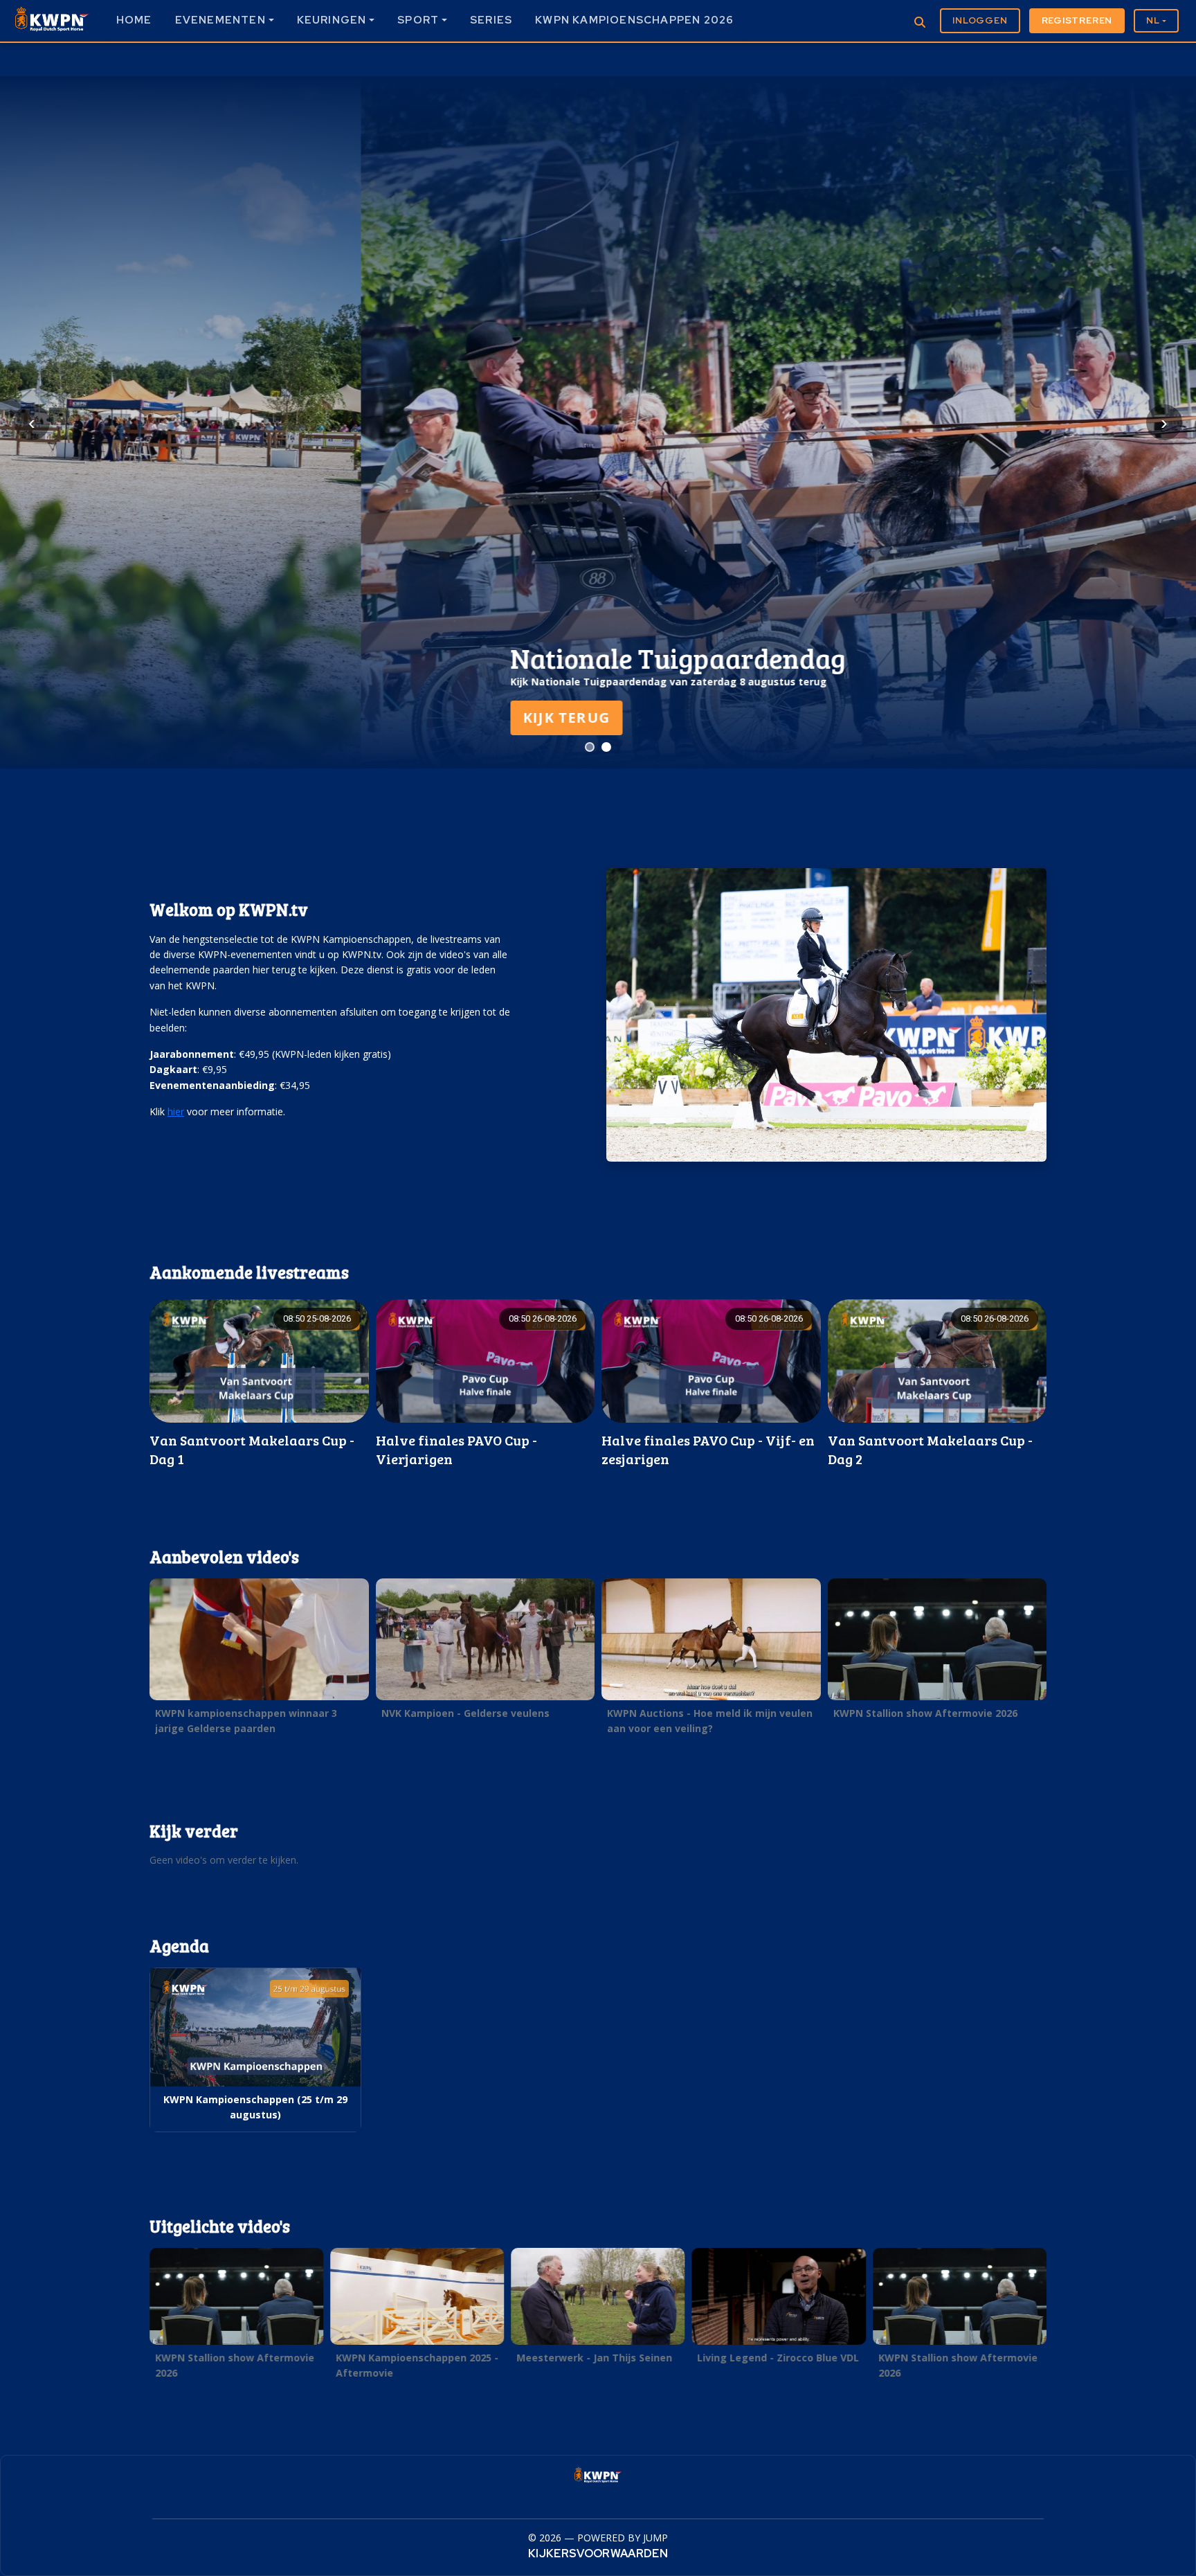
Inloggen (980, 20)
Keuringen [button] (332, 20)
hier (176, 1111)
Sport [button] (418, 20)
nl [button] (1153, 20)
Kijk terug (206, 718)
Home (134, 20)
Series (491, 20)
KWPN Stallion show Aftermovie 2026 (925, 1713)
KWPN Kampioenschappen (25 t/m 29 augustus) (255, 2107)
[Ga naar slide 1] (590, 747)
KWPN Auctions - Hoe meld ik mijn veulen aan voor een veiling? (710, 1721)
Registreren (1077, 20)
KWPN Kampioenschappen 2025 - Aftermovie (417, 2365)
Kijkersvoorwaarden (598, 2554)
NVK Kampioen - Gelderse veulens (465, 1713)
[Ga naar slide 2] (606, 747)
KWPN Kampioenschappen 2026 (634, 20)
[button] (259, 1384)
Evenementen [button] (220, 20)
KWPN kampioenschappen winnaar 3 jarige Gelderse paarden (246, 1721)
